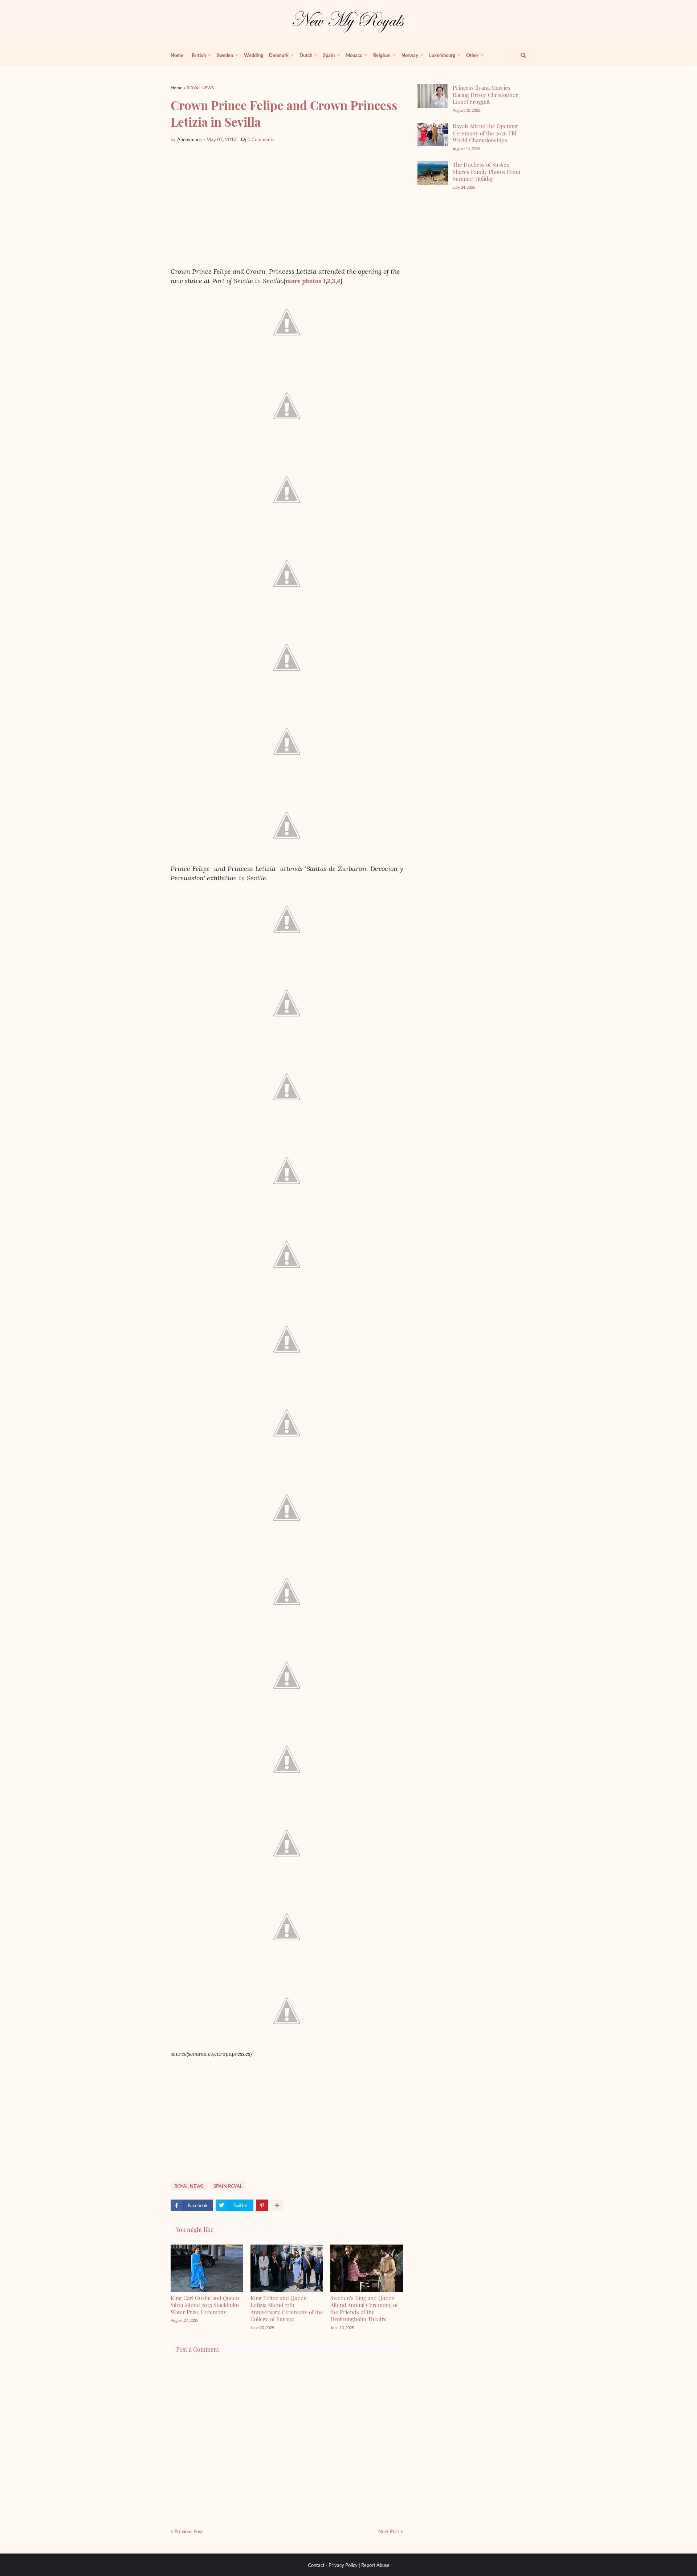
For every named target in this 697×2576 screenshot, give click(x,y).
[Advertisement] (287, 205)
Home (176, 88)
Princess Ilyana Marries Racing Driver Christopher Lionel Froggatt (485, 95)
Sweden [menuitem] (225, 55)
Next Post (389, 2531)
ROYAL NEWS (200, 88)
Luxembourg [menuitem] (442, 55)
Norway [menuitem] (410, 55)
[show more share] (277, 2205)
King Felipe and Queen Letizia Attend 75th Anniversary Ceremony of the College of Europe (287, 2309)
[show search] (519, 55)
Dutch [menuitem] (306, 55)
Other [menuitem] (472, 55)
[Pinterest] (262, 2205)
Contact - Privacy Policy (333, 2565)
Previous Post (189, 2531)
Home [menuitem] (177, 55)
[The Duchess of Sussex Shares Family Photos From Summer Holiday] (433, 173)
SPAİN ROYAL (228, 2186)
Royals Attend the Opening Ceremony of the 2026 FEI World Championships (485, 133)
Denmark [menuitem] (279, 55)
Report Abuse (375, 2565)
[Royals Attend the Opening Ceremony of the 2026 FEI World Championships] (433, 134)
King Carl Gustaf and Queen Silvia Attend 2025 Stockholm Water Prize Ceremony (205, 2305)
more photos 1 (305, 281)
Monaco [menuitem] (354, 55)
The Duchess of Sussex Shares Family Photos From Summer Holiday (486, 172)
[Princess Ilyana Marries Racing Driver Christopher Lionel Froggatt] (433, 96)
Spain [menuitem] (329, 55)
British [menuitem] (199, 55)
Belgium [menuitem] (382, 55)
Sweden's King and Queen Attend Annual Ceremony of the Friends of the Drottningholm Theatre (364, 2309)
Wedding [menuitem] (254, 55)
